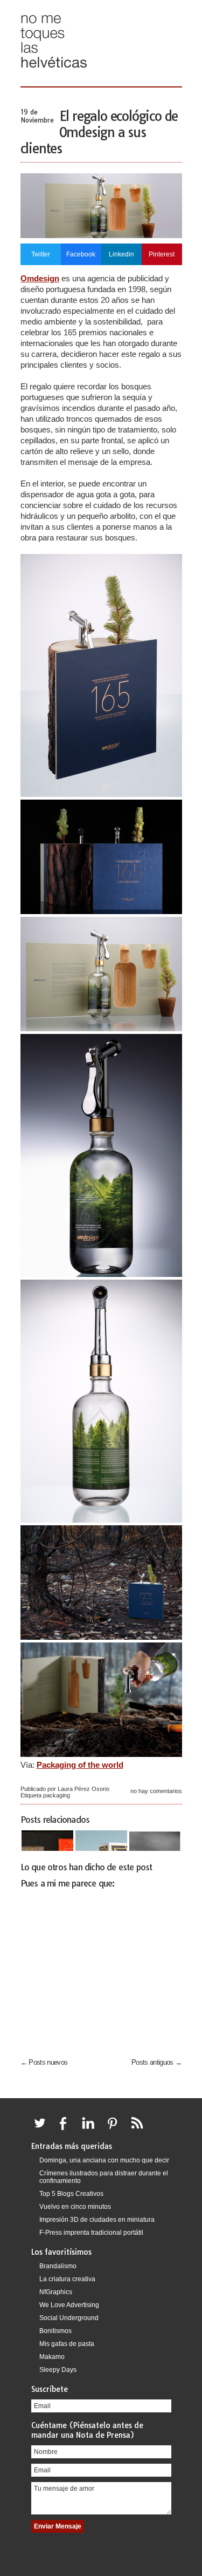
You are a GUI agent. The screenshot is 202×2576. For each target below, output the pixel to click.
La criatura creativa (67, 2279)
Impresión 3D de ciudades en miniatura (97, 2220)
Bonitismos (55, 2331)
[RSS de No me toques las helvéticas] (140, 2129)
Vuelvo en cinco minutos (75, 2207)
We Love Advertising (69, 2305)
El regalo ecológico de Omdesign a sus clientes (99, 132)
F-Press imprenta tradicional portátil (91, 2233)
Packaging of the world (80, 1765)
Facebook (81, 254)
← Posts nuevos (44, 2062)
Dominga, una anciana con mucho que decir (104, 2160)
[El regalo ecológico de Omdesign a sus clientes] (101, 235)
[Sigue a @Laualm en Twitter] (43, 2129)
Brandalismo (58, 2266)
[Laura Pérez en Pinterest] (115, 2129)
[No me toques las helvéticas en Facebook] (67, 2129)
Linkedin (121, 254)
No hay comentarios (156, 1791)
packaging (57, 1795)
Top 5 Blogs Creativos (71, 2194)
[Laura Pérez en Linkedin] (91, 2129)
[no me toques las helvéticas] (54, 72)
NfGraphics (56, 2292)
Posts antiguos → (157, 2062)
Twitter (41, 254)
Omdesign (40, 278)
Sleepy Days (58, 2370)
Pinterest (162, 254)
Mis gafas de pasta (67, 2344)
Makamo (52, 2357)
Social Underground (69, 2318)
